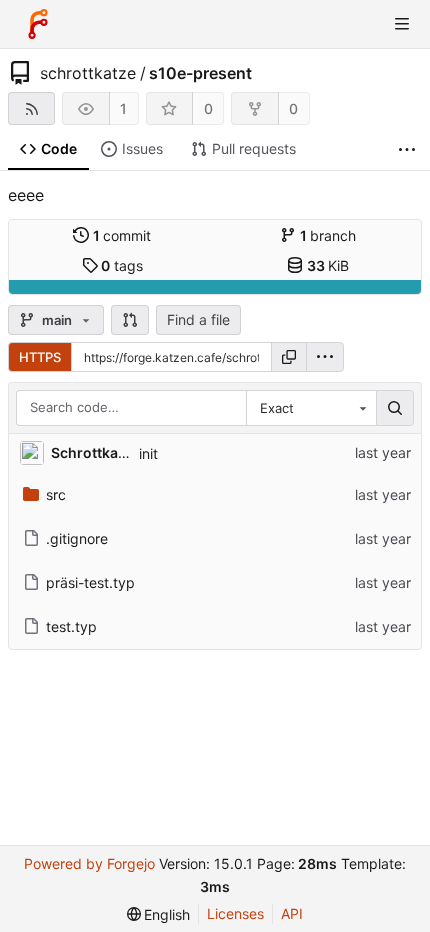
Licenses (235, 913)
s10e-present (200, 73)
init (148, 453)
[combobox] (311, 408)
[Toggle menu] (402, 24)
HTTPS (40, 357)
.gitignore (77, 538)
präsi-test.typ (90, 582)
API (292, 913)
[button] (130, 320)
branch (328, 235)
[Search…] (395, 408)
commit (122, 235)
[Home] (38, 24)
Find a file (198, 319)
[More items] (407, 149)
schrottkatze (88, 73)
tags (122, 265)
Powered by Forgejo (89, 863)
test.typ (71, 626)
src (56, 494)
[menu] (325, 357)
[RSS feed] (31, 108)
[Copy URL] (289, 357)
